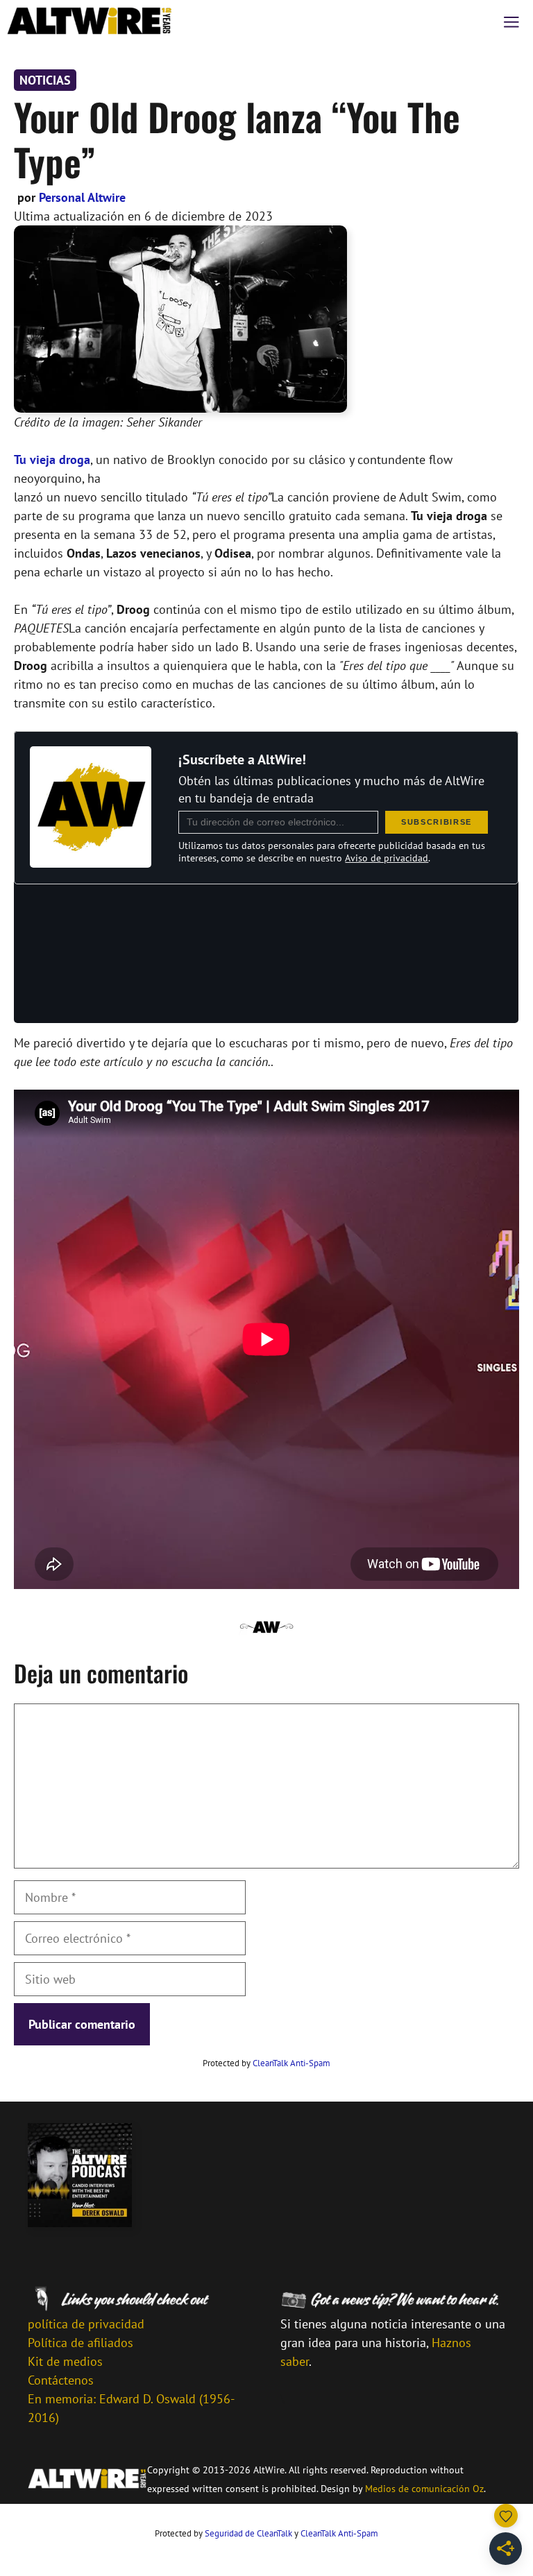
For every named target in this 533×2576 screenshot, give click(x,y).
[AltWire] (90, 21)
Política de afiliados (81, 2343)
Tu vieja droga (52, 460)
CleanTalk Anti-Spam (291, 2063)
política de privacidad (86, 2324)
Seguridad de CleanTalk (248, 2533)
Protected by (266, 2063)
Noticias (45, 80)
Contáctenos (61, 2380)
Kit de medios (65, 2361)
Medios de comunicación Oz (424, 2489)
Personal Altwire (82, 197)
